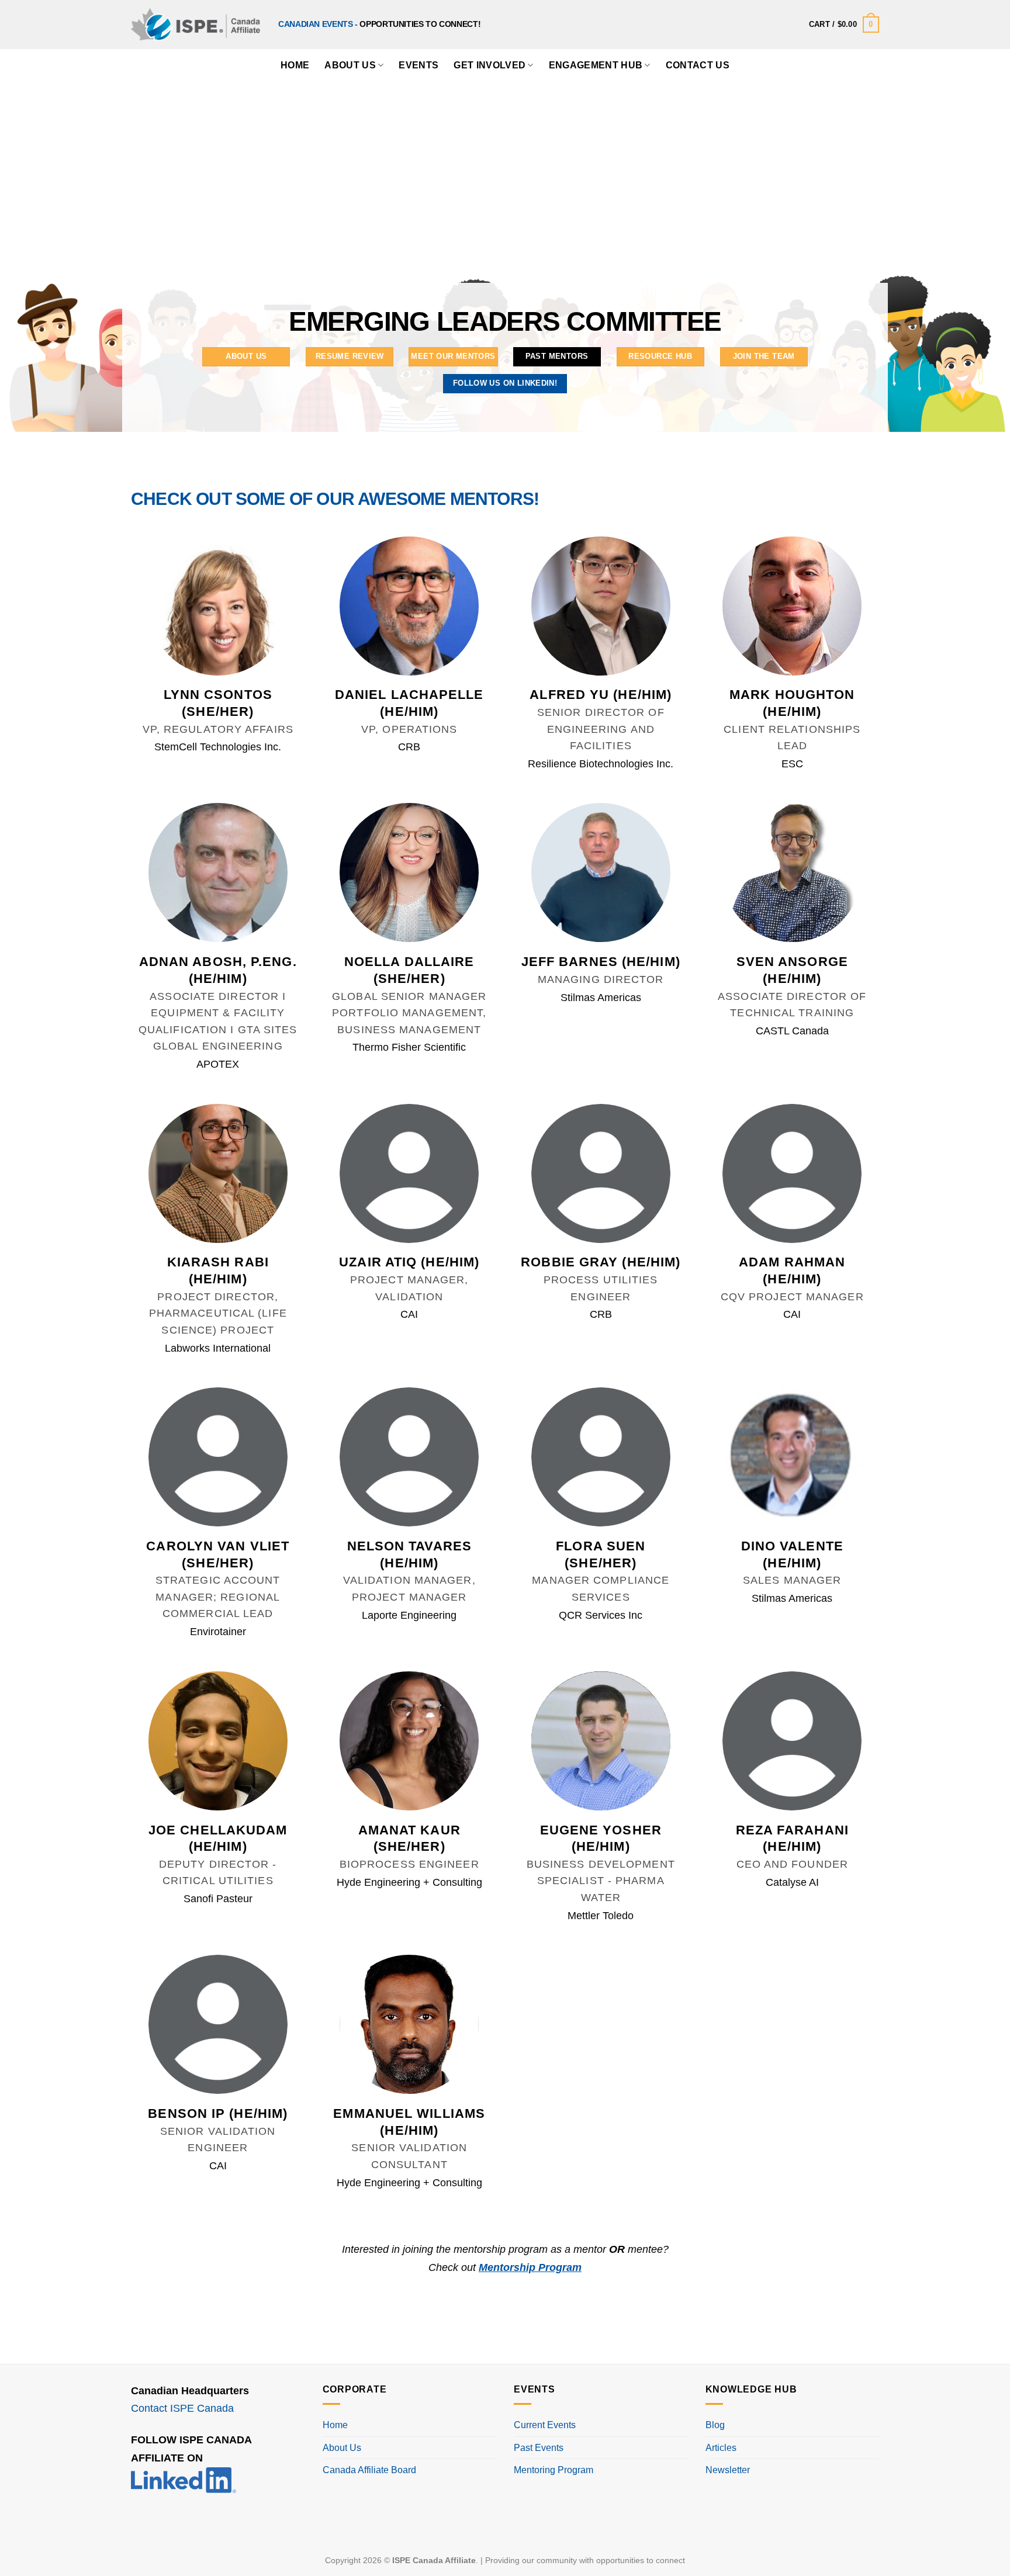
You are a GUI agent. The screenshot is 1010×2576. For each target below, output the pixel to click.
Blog (715, 2425)
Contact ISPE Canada (182, 2408)
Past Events (539, 2448)
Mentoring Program (554, 2470)
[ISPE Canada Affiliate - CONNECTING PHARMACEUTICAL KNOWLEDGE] (196, 24)
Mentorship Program (530, 2267)
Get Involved (490, 65)
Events (418, 65)
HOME (295, 65)
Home (335, 2425)
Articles (721, 2448)
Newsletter (728, 2470)
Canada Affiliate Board (369, 2470)
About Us (350, 65)
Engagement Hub (596, 65)
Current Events (545, 2425)
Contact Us (698, 65)
